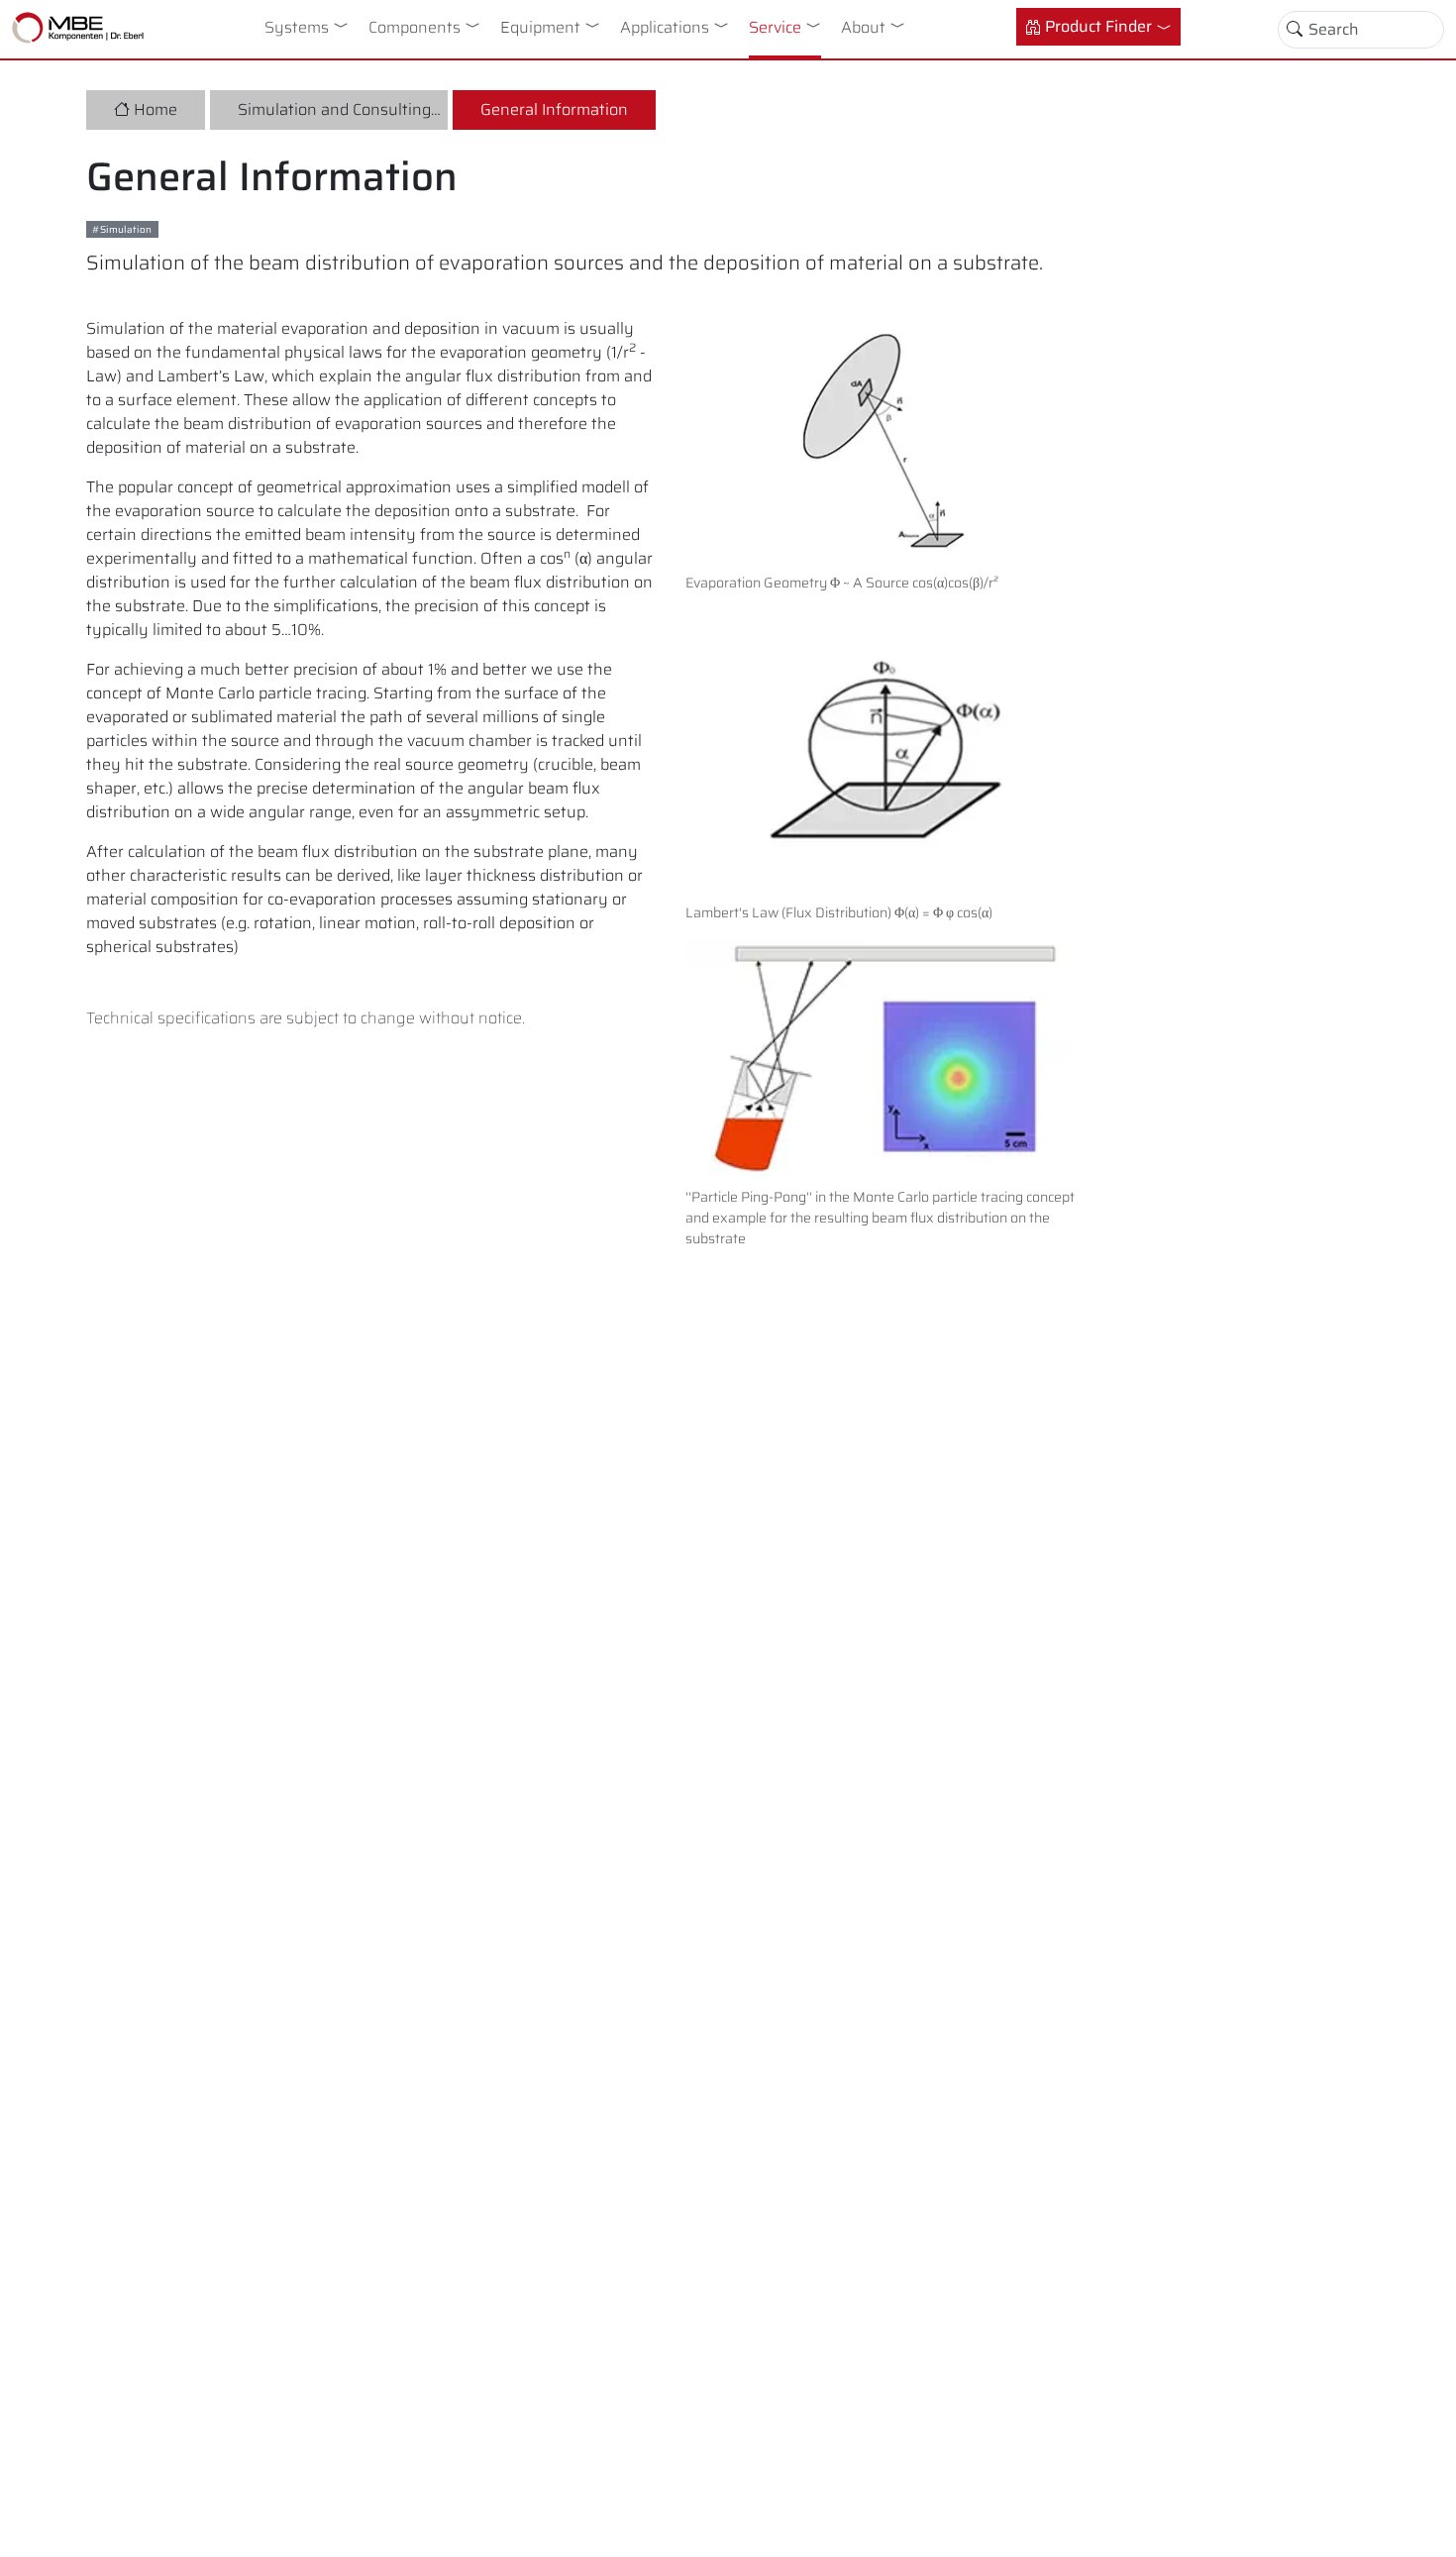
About (863, 27)
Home (156, 109)
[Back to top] (1424, 2525)
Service (775, 27)
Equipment (540, 27)
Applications (665, 27)
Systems (297, 27)
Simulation (126, 229)
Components (415, 27)
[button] (345, 25)
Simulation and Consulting (334, 109)
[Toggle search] (1295, 30)
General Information (554, 109)
